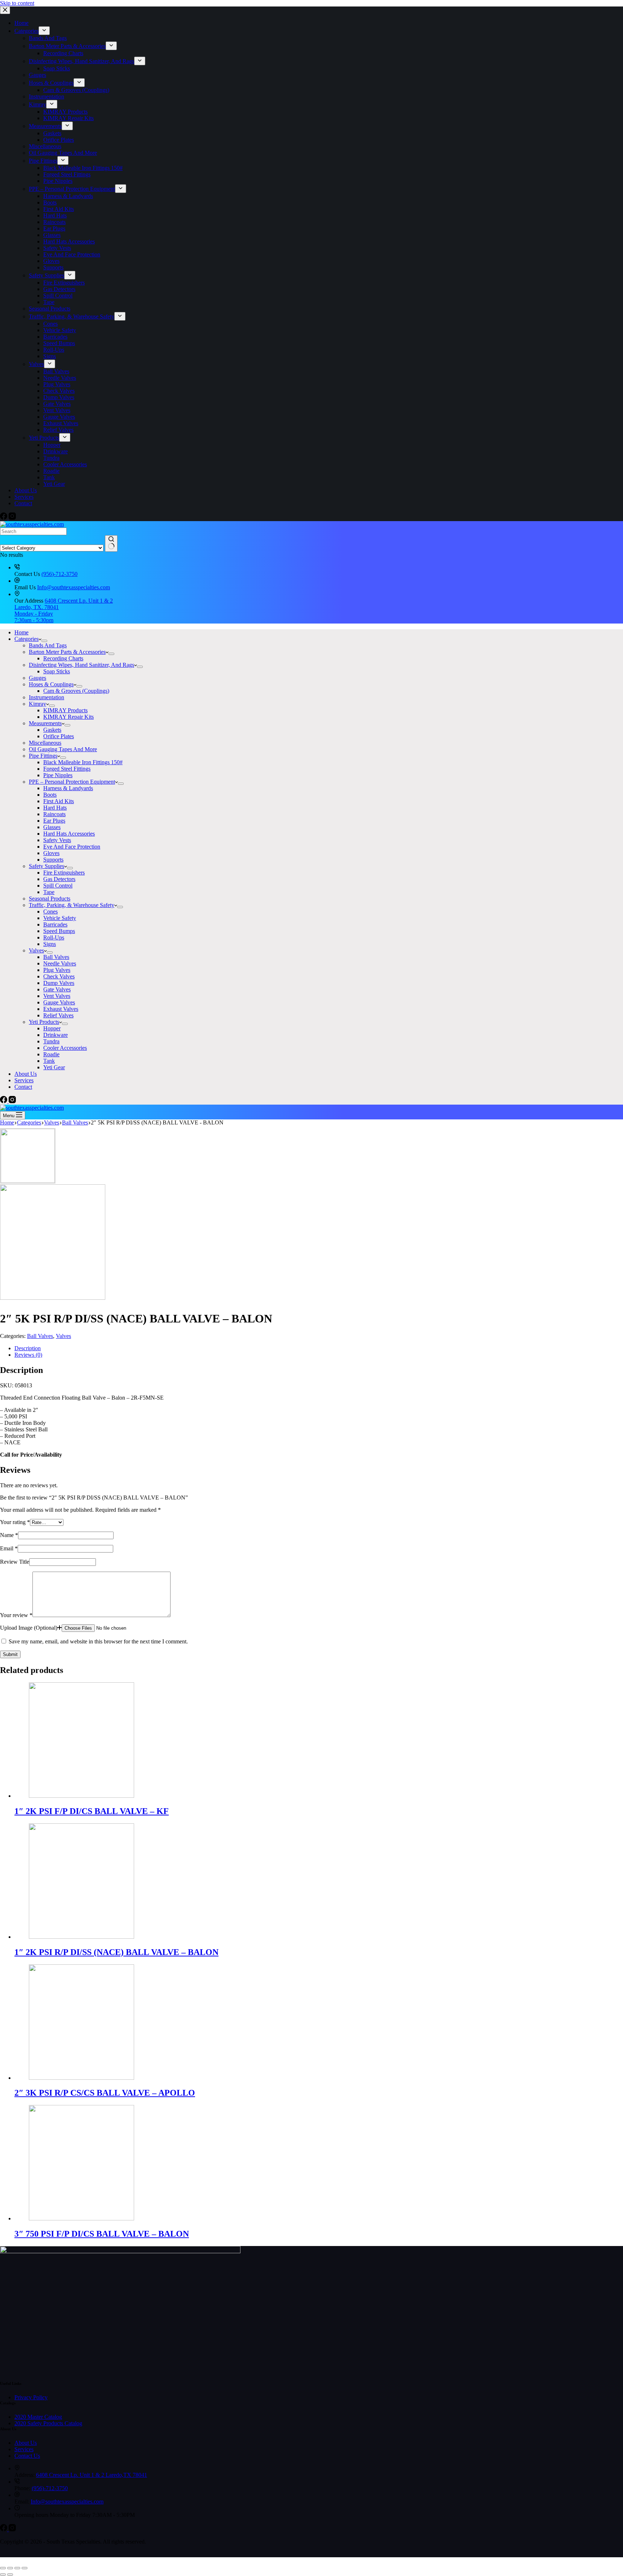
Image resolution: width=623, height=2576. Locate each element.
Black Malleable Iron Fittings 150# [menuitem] (83, 168)
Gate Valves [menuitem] (57, 404)
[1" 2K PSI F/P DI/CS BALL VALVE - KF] (81, 1796)
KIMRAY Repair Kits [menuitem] (69, 118)
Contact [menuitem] (23, 503)
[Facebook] (4, 518)
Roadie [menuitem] (51, 471)
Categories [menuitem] (26, 31)
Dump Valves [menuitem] (59, 397)
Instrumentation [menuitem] (47, 96)
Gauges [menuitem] (37, 75)
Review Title (15, 1562)
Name (9, 1535)
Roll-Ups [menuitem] (54, 350)
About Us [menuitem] (26, 490)
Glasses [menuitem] (52, 235)
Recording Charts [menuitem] (63, 53)
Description (28, 1348)
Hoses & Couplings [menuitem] (51, 83)
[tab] (319, 1348)
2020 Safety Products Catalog (48, 2423)
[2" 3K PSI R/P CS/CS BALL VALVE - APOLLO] (81, 2078)
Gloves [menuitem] (51, 261)
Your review (16, 1615)
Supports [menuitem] (53, 267)
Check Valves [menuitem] (59, 391)
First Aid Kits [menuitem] (59, 209)
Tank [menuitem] (49, 477)
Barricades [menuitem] (55, 337)
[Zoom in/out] (25, 2568)
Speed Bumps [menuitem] (59, 343)
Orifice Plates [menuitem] (59, 140)
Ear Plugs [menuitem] (54, 228)
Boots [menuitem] (50, 202)
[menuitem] (44, 31)
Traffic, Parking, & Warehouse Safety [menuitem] (72, 316)
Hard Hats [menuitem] (55, 215)
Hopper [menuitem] (52, 445)
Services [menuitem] (24, 497)
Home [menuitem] (21, 23)
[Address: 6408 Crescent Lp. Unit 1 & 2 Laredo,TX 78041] (17, 2468)
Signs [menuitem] (50, 356)
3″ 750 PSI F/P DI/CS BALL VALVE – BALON (102, 2234)
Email (9, 1548)
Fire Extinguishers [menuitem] (64, 283)
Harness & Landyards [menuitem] (68, 196)
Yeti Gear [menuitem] (54, 484)
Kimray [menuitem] (37, 104)
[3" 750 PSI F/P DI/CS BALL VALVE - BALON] (81, 2218)
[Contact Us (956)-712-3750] (17, 567)
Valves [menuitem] (36, 364)
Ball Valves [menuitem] (56, 371)
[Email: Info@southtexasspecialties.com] (17, 2495)
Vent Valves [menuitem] (57, 410)
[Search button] (111, 543)
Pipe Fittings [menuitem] (43, 161)
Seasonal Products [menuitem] (50, 309)
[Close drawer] (5, 10)
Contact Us (27, 2456)
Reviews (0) (28, 1355)
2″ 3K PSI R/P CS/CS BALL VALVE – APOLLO (105, 2093)
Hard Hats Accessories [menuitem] (69, 241)
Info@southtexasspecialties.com (74, 587)
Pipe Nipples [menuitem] (58, 181)
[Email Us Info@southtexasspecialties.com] (17, 581)
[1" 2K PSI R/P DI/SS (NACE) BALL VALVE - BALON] (81, 1937)
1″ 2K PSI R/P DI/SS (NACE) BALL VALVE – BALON (116, 1952)
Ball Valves (40, 1336)
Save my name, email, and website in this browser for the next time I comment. (98, 1641)
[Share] (10, 2568)
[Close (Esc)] (3, 2568)
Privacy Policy (31, 2397)
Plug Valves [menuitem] (57, 384)
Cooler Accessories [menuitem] (65, 464)
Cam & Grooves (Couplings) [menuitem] (76, 90)
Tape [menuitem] (49, 302)
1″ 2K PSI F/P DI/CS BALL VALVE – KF (92, 1811)
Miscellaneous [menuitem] (45, 146)
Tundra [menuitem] (51, 458)
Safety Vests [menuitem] (57, 248)
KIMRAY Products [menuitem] (65, 112)
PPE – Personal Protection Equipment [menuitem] (72, 189)
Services (24, 2449)
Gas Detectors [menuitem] (59, 289)
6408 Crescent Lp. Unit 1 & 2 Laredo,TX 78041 (92, 2475)
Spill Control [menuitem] (58, 296)
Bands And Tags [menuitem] (48, 38)
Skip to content (17, 3)
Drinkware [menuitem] (56, 451)
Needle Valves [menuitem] (60, 378)
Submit (10, 1654)
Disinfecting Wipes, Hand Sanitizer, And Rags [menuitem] (81, 61)
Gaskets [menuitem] (52, 133)
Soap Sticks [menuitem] (57, 68)
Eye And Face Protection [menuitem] (72, 254)
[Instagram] (12, 518)
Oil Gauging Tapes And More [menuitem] (63, 153)
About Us (26, 2443)
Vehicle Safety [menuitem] (60, 330)
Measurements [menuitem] (45, 126)
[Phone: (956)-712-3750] (17, 2482)
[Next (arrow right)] (10, 2575)
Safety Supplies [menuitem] (47, 275)
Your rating (15, 1522)
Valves (63, 1336)
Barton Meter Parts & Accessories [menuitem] (67, 46)
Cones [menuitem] (50, 324)
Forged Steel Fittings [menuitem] (67, 174)
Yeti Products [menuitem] (44, 438)
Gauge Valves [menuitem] (59, 417)
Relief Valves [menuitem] (58, 430)
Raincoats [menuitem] (54, 222)
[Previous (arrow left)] (3, 2575)
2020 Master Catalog (38, 2417)
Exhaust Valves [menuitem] (61, 423)
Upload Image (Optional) (29, 1628)
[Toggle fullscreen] (17, 2568)
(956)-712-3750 (59, 574)
